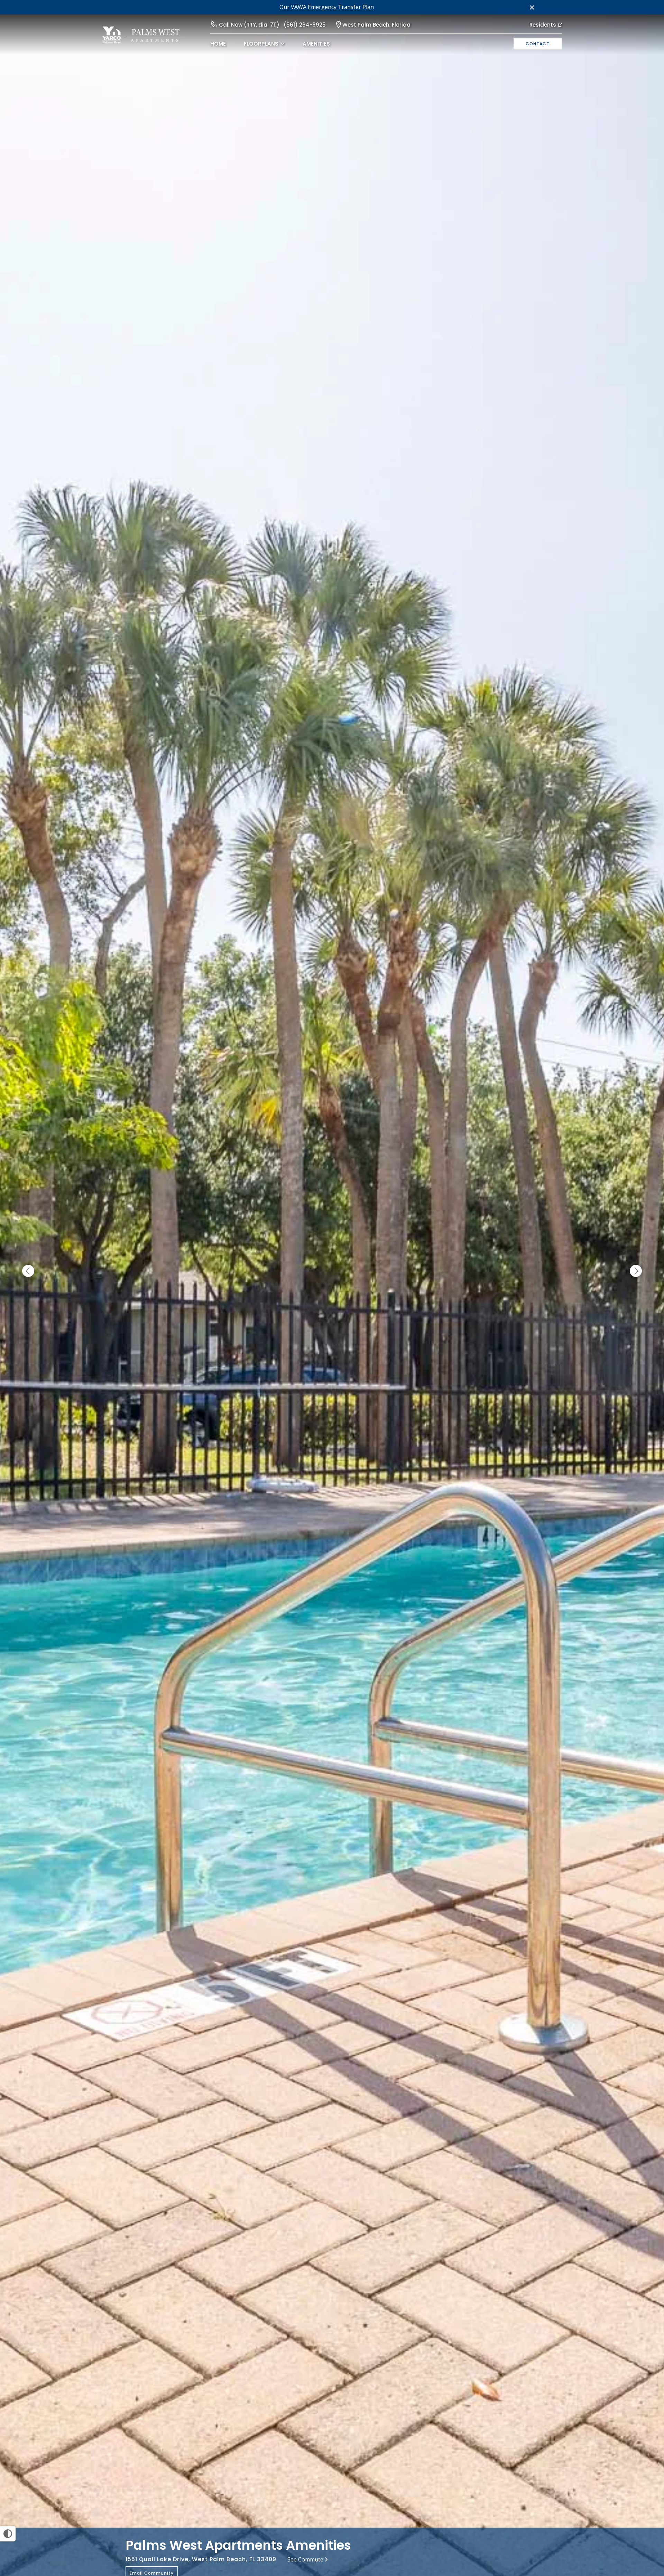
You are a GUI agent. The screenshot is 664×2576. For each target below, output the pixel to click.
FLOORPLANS (261, 44)
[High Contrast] (8, 2534)
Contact (538, 44)
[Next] (636, 1271)
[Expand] (639, 2516)
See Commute (305, 2559)
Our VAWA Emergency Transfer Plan (327, 7)
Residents (543, 25)
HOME (218, 44)
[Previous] (28, 1271)
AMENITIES (316, 44)
